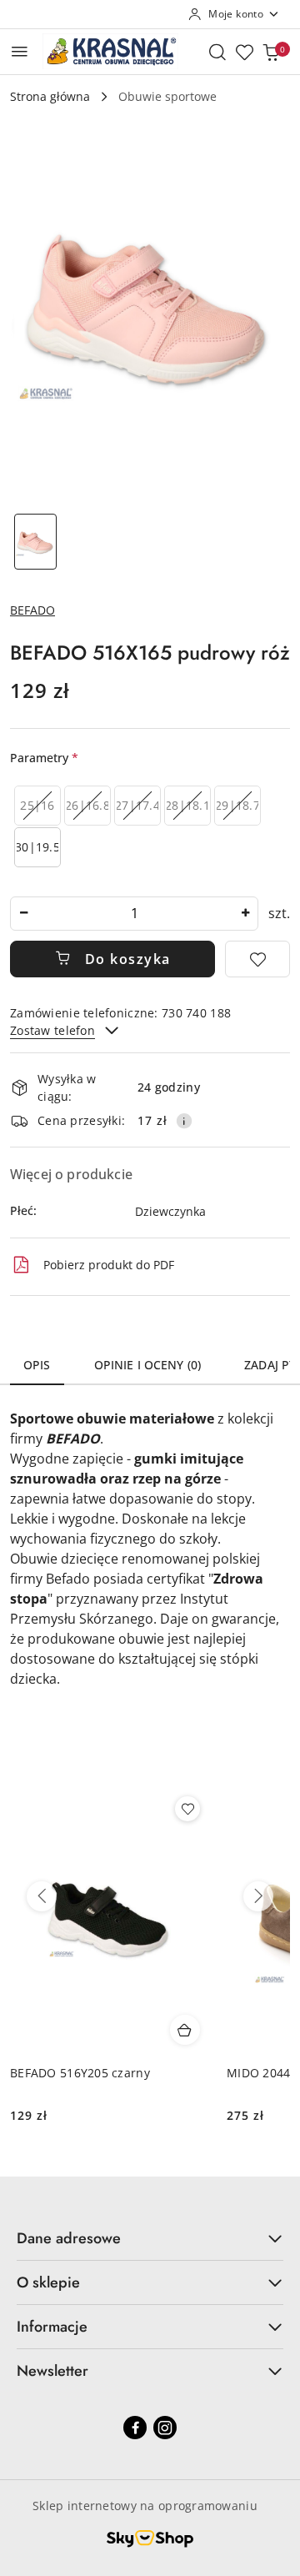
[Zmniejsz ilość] (23, 914)
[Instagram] (165, 2428)
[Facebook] (135, 2428)
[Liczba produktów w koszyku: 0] (271, 52)
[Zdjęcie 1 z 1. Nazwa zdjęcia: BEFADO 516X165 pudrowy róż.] (35, 542)
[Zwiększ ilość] (245, 914)
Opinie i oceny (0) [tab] (148, 1365)
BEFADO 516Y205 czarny (80, 2073)
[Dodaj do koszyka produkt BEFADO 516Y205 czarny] (185, 2030)
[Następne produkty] (258, 1896)
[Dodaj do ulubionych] (257, 959)
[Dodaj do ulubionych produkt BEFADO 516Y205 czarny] (187, 1809)
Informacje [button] (52, 2327)
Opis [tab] (37, 1365)
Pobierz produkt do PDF (109, 1265)
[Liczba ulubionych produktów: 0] (244, 52)
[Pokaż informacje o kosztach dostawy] (184, 1121)
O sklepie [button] (48, 2282)
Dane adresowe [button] (69, 2238)
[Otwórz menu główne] (20, 51)
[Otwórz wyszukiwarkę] (217, 52)
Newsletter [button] (52, 2371)
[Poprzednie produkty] (42, 1896)
